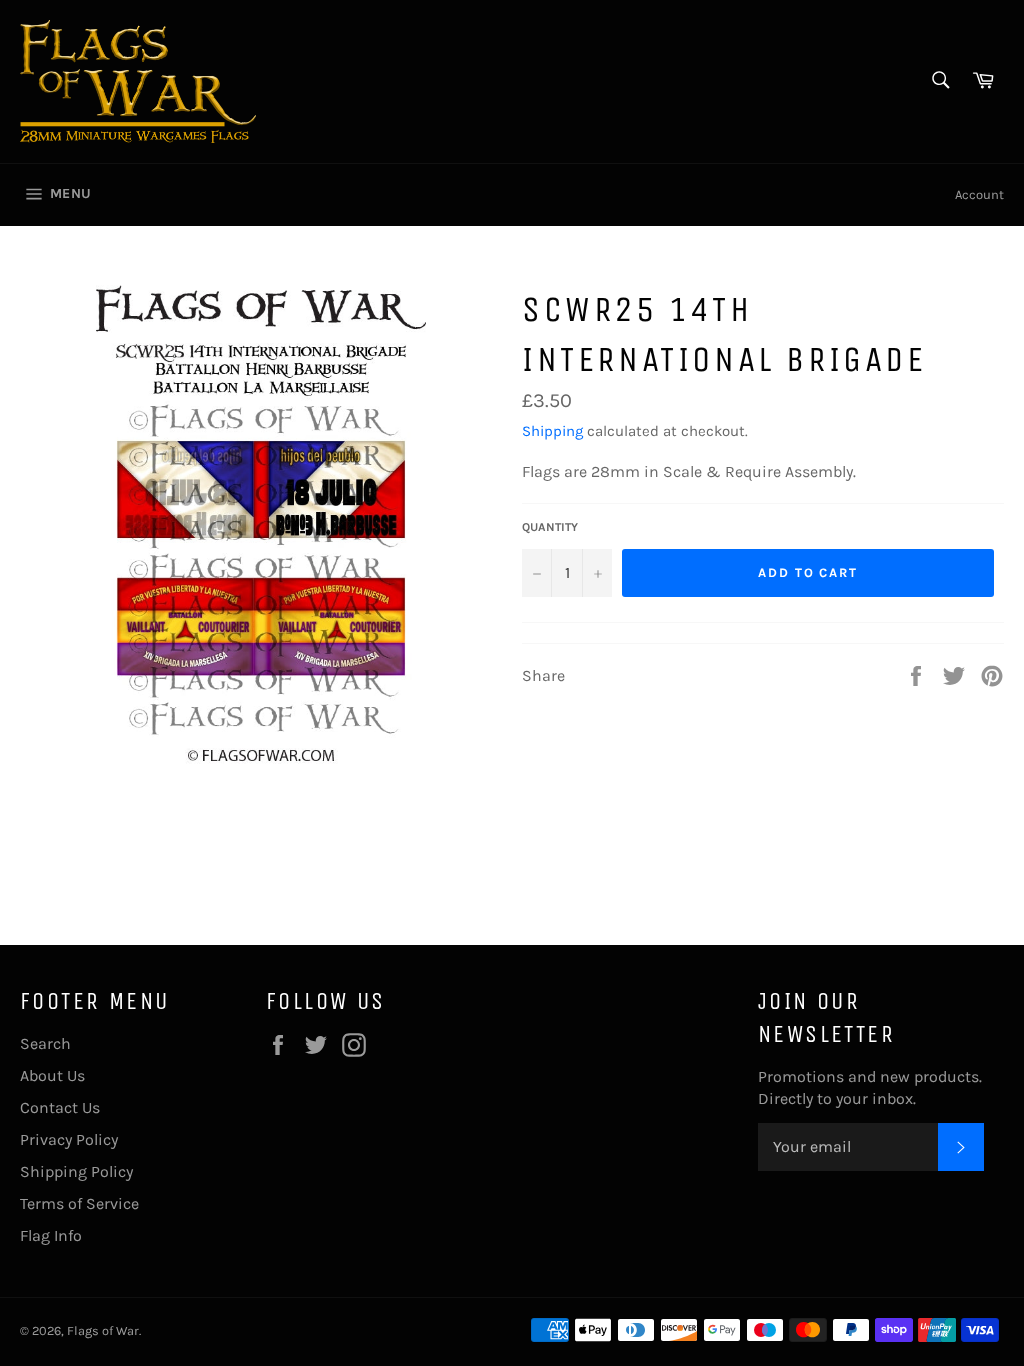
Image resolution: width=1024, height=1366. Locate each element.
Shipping (552, 431)
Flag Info (51, 1235)
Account (979, 194)
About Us (52, 1075)
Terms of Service (79, 1203)
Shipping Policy (76, 1171)
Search (45, 1043)
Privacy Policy (69, 1139)
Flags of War (103, 1330)
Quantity (550, 527)
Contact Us (60, 1107)
